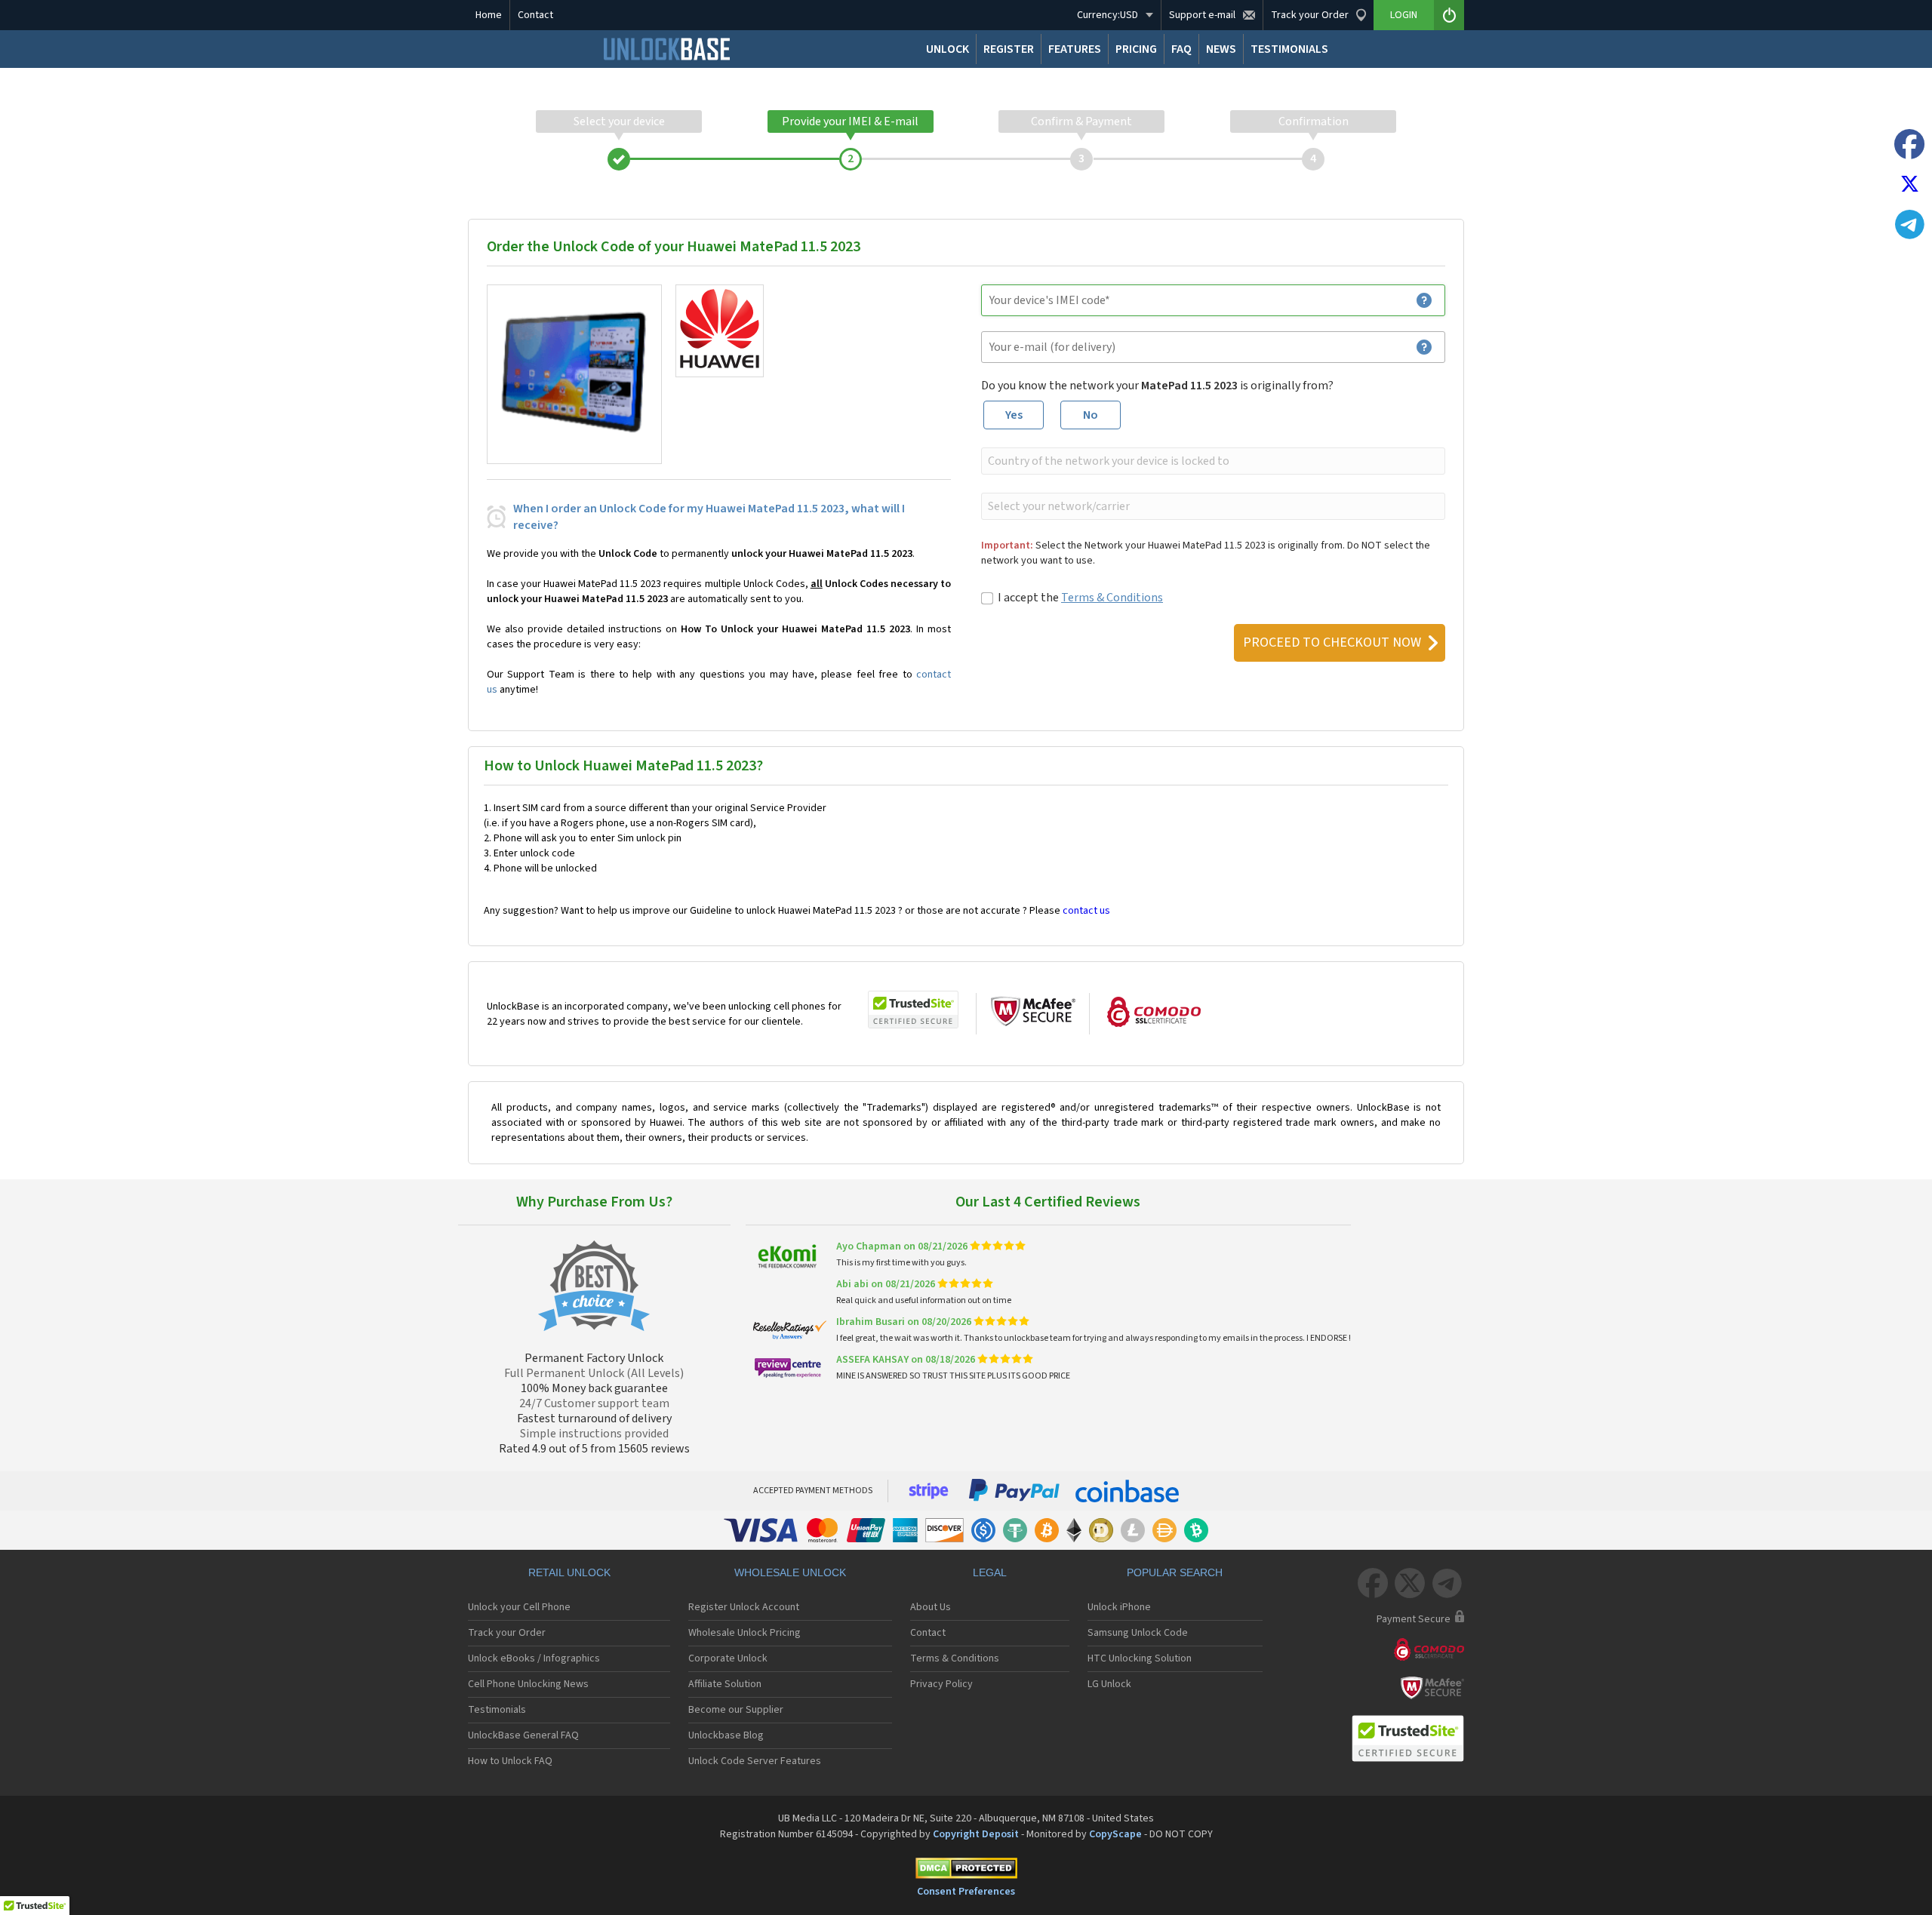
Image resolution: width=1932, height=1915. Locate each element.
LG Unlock (1109, 1684)
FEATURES (1075, 49)
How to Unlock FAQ (510, 1761)
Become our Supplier (736, 1710)
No (1091, 415)
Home (489, 15)
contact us (1086, 911)
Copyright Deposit (976, 1834)
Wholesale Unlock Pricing (744, 1633)
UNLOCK (948, 49)
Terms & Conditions (1112, 598)
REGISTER (1009, 49)
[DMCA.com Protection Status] (966, 1871)
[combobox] (1212, 461)
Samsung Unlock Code (1138, 1633)
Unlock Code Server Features (755, 1761)
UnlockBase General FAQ (523, 1735)
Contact (535, 15)
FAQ (1181, 49)
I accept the (1080, 598)
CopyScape (1115, 1834)
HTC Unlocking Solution (1140, 1658)
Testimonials (497, 1710)
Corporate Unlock (728, 1658)
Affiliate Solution (725, 1684)
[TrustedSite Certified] (913, 1010)
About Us (931, 1607)
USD (1108, 15)
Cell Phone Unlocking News (528, 1684)
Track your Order (507, 1633)
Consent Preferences (966, 1892)
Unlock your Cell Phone (519, 1607)
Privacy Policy (941, 1684)
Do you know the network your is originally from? (1157, 386)
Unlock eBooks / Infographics (534, 1658)
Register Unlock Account (744, 1607)
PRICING (1136, 49)
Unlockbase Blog (726, 1735)
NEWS (1221, 49)
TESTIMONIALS (1289, 49)
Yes (1014, 415)
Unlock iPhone (1119, 1607)
